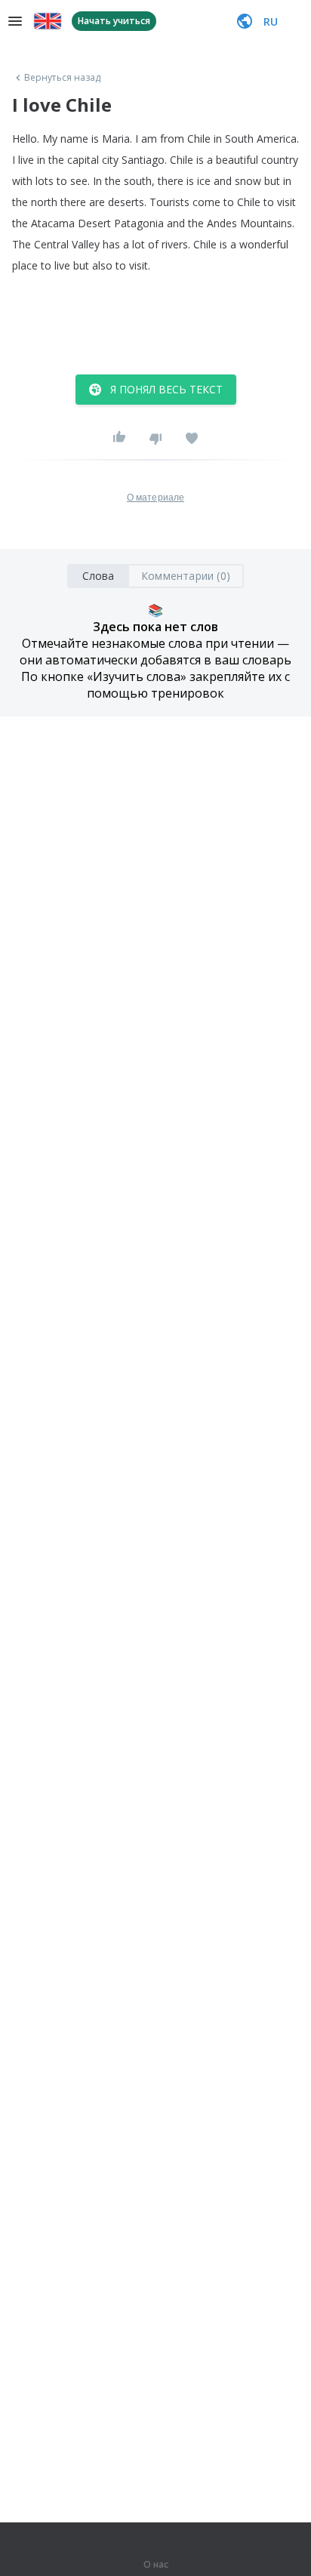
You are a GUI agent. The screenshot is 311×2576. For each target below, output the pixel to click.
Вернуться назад (63, 78)
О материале (155, 498)
